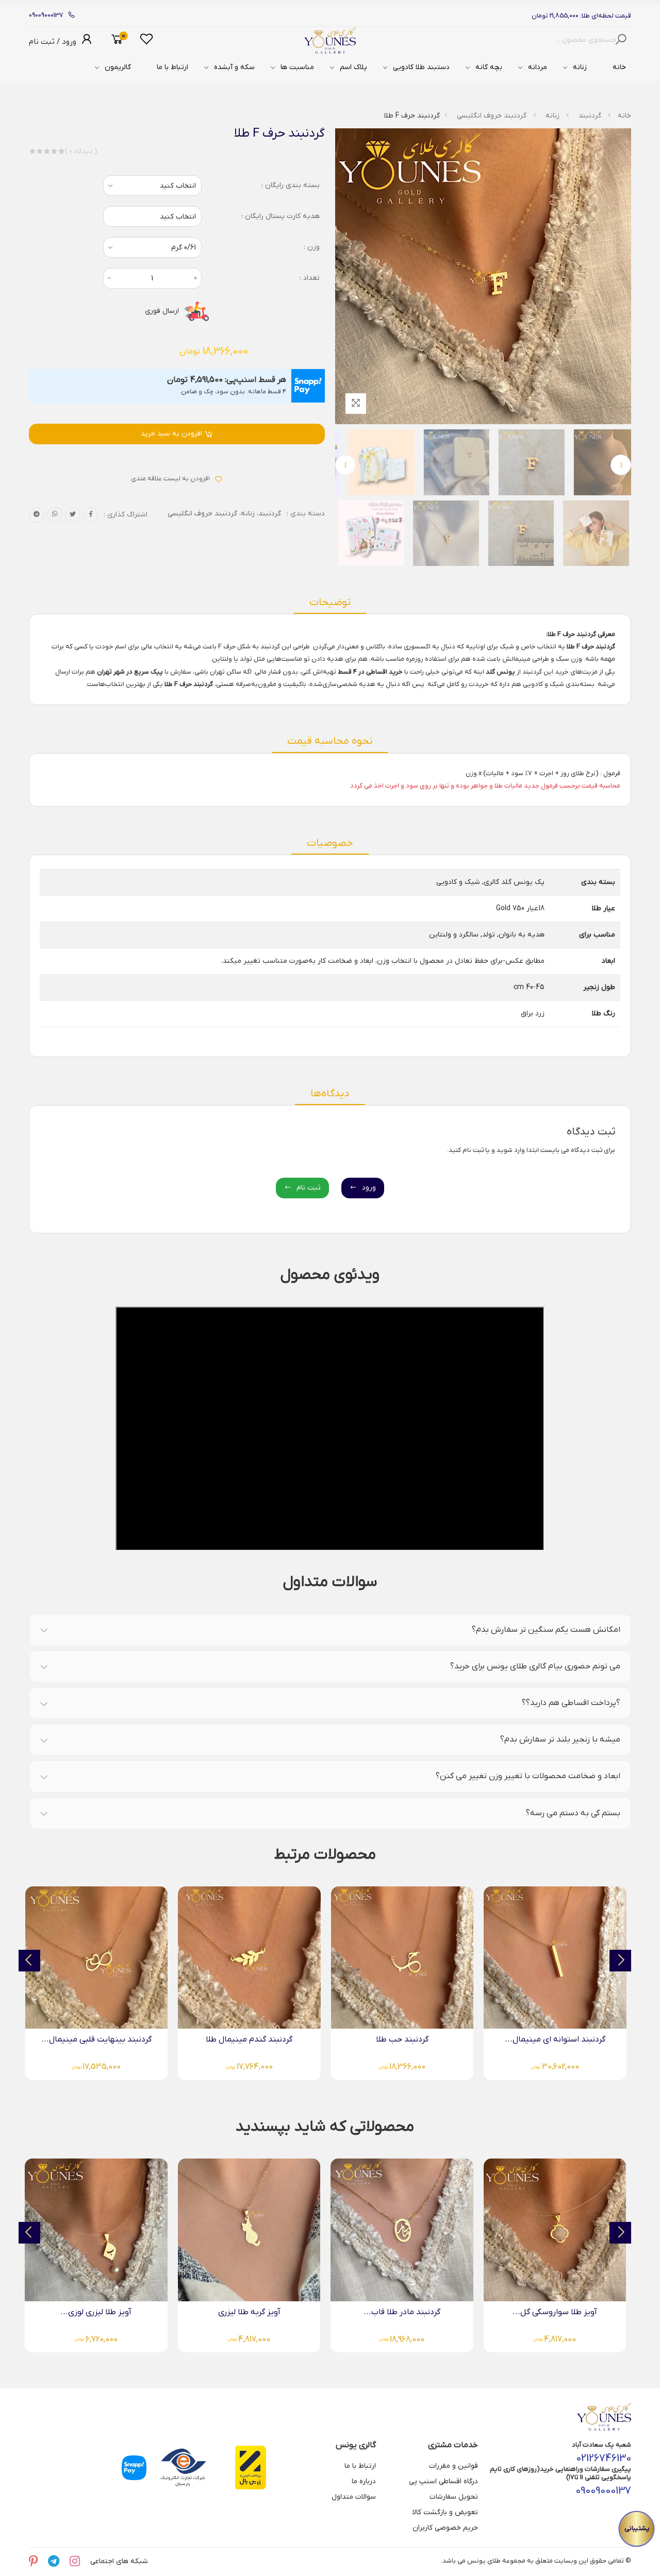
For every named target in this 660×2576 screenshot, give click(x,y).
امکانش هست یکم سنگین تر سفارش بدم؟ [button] (546, 1630)
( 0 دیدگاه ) (81, 151)
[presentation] (621, 465)
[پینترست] (33, 2562)
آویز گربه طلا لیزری (402, 2312)
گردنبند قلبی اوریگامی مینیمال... (97, 2039)
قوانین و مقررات (453, 2466)
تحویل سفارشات (454, 2497)
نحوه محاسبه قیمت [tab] (330, 741)
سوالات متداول (354, 2497)
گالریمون (118, 67)
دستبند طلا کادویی (421, 67)
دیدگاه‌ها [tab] (330, 1094)
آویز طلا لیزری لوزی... (249, 2312)
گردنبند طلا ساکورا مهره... (96, 2312)
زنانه (580, 67)
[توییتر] (73, 515)
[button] (117, 40)
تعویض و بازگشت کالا (445, 2512)
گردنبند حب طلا (555, 2039)
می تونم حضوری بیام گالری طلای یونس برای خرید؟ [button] (535, 1666)
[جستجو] (623, 40)
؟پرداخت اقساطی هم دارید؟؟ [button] (571, 1703)
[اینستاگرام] (75, 2562)
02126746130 (604, 2458)
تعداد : (310, 278)
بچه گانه (489, 67)
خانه (619, 67)
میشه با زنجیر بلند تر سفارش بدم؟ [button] (560, 1739)
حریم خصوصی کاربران (445, 2528)
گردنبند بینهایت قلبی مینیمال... (250, 2039)
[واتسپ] (55, 515)
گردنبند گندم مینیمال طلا (402, 2039)
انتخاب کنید (178, 217)
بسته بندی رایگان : (291, 185)
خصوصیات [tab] (330, 843)
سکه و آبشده (234, 67)
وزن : (312, 247)
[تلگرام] (37, 515)
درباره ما (364, 2481)
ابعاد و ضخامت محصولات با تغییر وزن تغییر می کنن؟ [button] (528, 1776)
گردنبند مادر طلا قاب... (555, 2312)
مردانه (538, 67)
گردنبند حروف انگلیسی (492, 116)
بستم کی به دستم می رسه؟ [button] (573, 1813)
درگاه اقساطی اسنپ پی (443, 2481)
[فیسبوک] (91, 515)
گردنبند (590, 116)
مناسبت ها (297, 67)
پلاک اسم (353, 67)
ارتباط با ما (172, 67)
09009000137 (46, 15)
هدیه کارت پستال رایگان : (280, 216)
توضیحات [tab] (330, 603)
